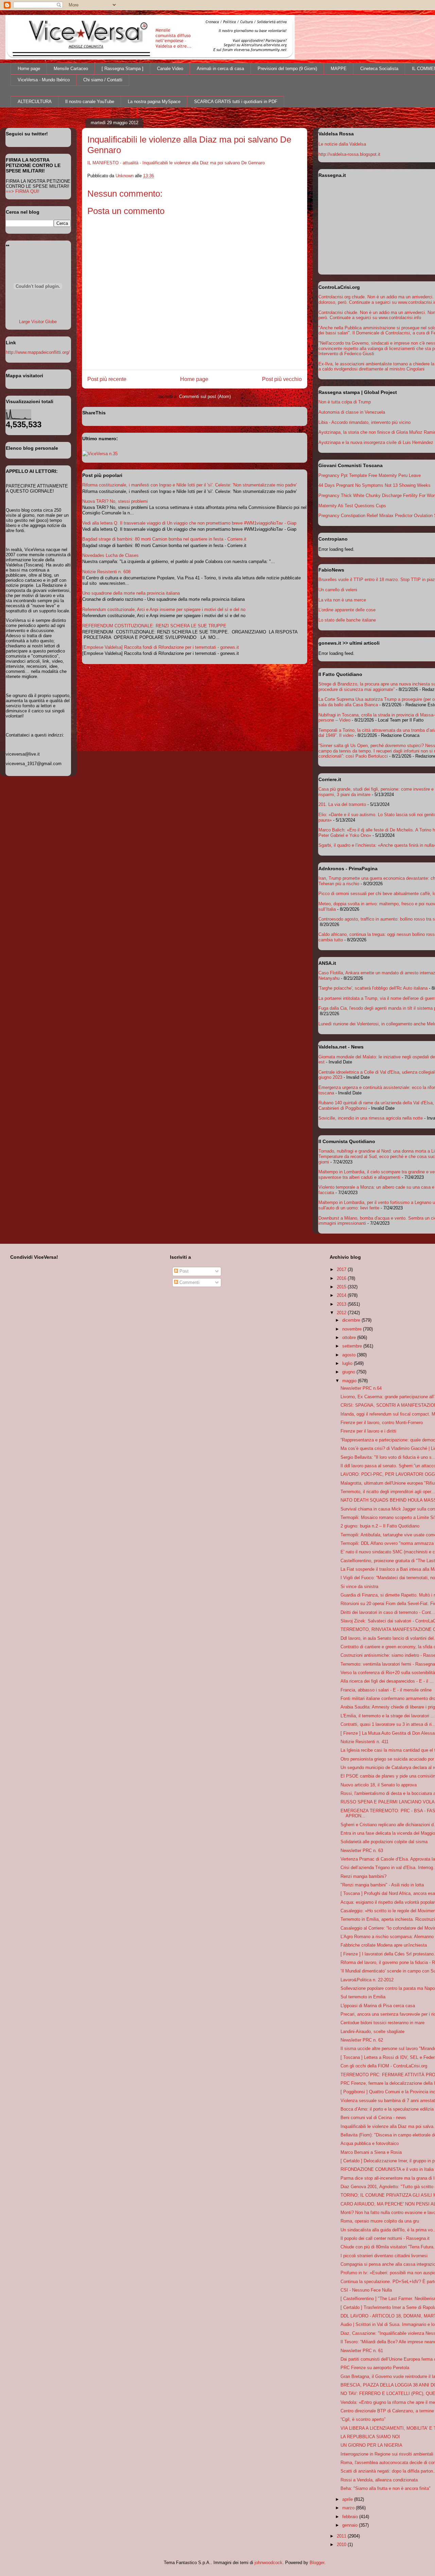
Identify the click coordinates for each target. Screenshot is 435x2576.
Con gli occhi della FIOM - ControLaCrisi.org (384, 2066)
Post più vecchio (282, 379)
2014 (342, 1295)
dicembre (352, 1320)
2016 (342, 1278)
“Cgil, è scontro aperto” (363, 2419)
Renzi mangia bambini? (363, 1876)
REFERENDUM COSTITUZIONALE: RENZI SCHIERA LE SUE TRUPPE (154, 626)
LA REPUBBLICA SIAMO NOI (370, 2437)
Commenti (189, 1282)
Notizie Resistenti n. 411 (364, 1742)
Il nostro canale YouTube (90, 102)
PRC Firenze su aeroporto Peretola (375, 2368)
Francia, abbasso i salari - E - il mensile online (386, 1690)
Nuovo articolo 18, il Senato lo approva (379, 1785)
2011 (342, 2536)
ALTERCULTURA (35, 102)
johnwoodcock (268, 2563)
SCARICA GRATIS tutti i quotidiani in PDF (236, 102)
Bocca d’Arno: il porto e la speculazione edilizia (387, 2109)
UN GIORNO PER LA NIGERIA (371, 2445)
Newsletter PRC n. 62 (362, 2040)
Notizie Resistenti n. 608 (106, 572)
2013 (342, 1304)
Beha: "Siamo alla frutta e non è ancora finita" (386, 2488)
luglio (348, 1363)
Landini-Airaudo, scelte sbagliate (372, 2032)
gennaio (351, 2525)
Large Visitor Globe (38, 322)
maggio (350, 1381)
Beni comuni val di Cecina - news (373, 2118)
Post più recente (107, 379)
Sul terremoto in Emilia (363, 1997)
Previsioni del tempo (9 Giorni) (287, 69)
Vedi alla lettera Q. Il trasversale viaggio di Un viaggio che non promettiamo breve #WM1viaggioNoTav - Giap (189, 523)
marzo (349, 2508)
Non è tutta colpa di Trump (345, 402)
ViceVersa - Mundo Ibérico (44, 80)
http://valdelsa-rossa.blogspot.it (349, 154)
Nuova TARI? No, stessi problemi (115, 501)
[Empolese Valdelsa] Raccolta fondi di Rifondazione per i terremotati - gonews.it (161, 647)
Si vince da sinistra (359, 1587)
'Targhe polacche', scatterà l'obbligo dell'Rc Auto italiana (373, 988)
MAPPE (339, 69)
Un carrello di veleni (338, 590)
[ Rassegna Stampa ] (123, 69)
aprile (348, 2499)
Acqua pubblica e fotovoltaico (370, 2143)
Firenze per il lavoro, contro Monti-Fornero (382, 1423)
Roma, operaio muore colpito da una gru (380, 2221)
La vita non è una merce (342, 600)
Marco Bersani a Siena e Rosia (371, 2152)
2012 (342, 1313)
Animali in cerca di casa (220, 69)
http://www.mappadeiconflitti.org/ (38, 352)
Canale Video (170, 69)
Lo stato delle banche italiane (347, 620)
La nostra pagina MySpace (154, 102)
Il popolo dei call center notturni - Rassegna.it (385, 2238)
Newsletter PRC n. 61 (362, 2351)
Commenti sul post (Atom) (205, 397)
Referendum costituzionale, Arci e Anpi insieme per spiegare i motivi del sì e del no (164, 609)
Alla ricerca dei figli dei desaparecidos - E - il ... (387, 1681)
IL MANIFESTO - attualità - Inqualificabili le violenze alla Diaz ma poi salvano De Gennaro (176, 163)
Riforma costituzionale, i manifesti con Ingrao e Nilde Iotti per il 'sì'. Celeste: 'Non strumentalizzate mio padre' (189, 485)
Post (183, 1271)
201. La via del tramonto (342, 804)
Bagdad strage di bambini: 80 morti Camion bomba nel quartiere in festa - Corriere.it (164, 539)
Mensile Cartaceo (71, 69)
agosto (350, 1355)
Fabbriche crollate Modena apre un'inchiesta (384, 1945)
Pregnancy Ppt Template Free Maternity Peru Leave (370, 475)
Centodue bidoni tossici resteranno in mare (382, 2023)
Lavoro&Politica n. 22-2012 (367, 1980)
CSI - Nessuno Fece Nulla (366, 2290)
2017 (342, 1269)
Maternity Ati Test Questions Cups (352, 506)
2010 (342, 2545)
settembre (353, 1346)
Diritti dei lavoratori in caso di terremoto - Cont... (388, 1612)
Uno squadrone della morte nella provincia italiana (131, 593)
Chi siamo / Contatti (103, 80)
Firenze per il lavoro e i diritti (368, 1431)
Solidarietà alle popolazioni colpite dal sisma (384, 1842)
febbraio (351, 2517)
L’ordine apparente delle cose (347, 610)
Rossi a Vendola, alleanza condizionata (379, 2480)
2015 (342, 1287)
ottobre (350, 1337)
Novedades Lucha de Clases (110, 555)
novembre (353, 1329)
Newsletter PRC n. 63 (362, 1851)
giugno (349, 1372)
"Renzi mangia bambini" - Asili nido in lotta (382, 1885)
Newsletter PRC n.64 (361, 1388)
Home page (29, 69)
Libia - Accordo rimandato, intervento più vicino (364, 422)
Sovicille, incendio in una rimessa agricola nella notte (371, 1118)
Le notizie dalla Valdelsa (342, 144)
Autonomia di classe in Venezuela (352, 412)
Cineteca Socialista (379, 69)
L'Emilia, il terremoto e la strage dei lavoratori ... (388, 1716)
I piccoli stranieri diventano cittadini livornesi (384, 2256)
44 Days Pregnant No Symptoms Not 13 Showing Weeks (375, 485)
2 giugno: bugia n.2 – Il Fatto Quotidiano (380, 1526)
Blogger (317, 2563)
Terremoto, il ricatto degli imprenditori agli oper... (388, 1492)
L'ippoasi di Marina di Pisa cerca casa (378, 2006)
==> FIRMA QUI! (23, 191)
